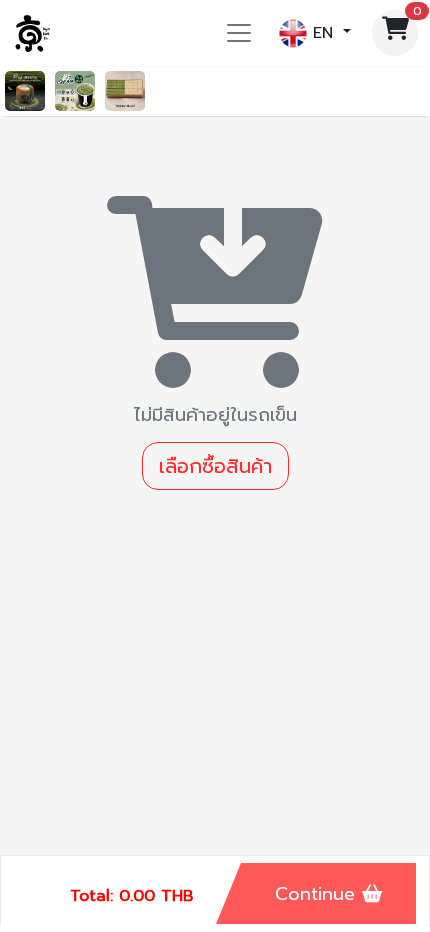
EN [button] (323, 32)
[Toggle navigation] (239, 33)
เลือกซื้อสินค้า (215, 466)
